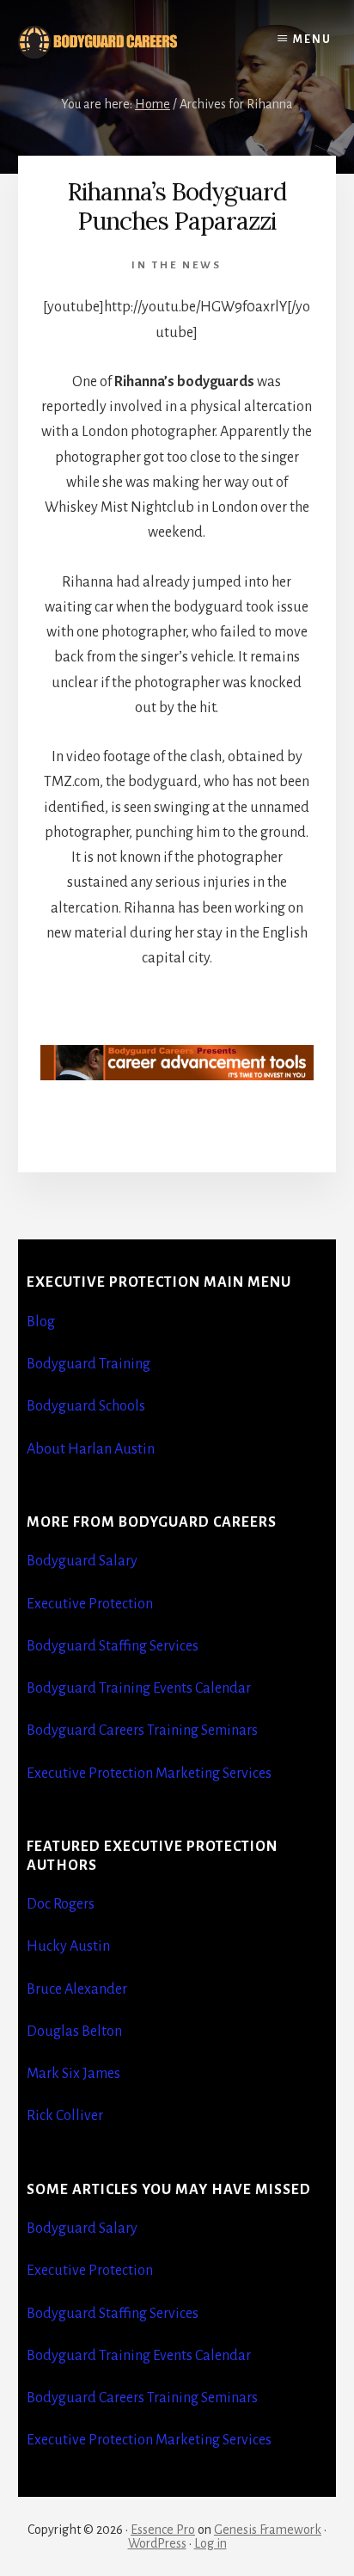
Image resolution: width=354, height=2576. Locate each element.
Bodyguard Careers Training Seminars (142, 1731)
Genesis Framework (268, 2530)
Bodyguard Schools (86, 1406)
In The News (177, 265)
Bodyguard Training (88, 1364)
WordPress (157, 2543)
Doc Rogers (61, 1904)
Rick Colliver (65, 2116)
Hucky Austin (68, 1946)
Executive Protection (90, 1604)
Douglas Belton (74, 2032)
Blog (41, 1322)
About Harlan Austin (91, 1449)
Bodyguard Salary (82, 1561)
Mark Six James (73, 2074)
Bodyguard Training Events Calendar (139, 1688)
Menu (312, 40)
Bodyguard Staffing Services (113, 1646)
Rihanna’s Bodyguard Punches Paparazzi (177, 206)
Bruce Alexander (77, 1989)
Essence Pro (163, 2530)
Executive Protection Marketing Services (149, 1774)
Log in (211, 2543)
